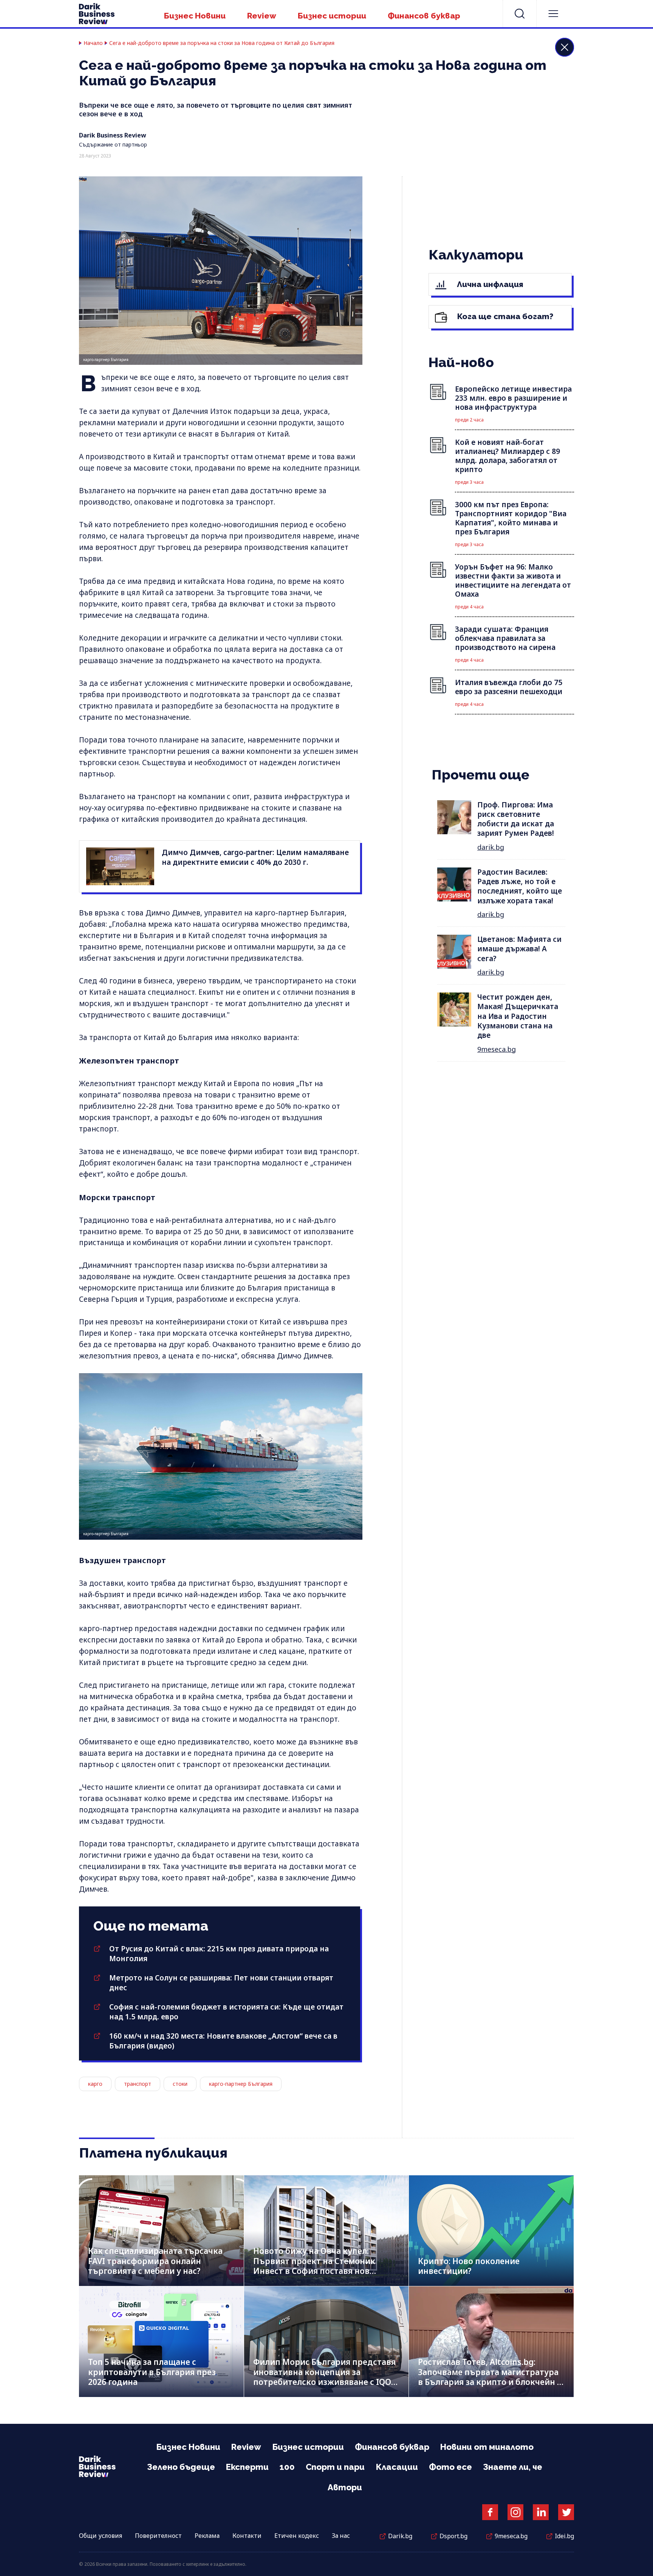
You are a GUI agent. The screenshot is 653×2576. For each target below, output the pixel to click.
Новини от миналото (487, 2447)
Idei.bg (564, 2536)
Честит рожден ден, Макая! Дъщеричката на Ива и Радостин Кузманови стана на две (518, 1016)
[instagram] (515, 2512)
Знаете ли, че (513, 2467)
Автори (345, 2487)
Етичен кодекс (297, 2536)
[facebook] (490, 2512)
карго (95, 2084)
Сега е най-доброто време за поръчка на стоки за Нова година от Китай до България (222, 43)
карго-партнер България (241, 2084)
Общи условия (101, 2536)
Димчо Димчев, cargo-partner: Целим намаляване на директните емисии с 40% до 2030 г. (255, 857)
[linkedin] (541, 2512)
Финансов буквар (424, 16)
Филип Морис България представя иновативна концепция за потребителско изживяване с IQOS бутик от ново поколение (324, 2377)
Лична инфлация (489, 284)
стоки (180, 2084)
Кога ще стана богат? (504, 316)
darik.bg (491, 847)
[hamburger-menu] (553, 14)
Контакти (247, 2536)
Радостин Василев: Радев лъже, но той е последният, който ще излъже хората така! (520, 886)
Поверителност (158, 2536)
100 (287, 2467)
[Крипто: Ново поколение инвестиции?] (491, 2231)
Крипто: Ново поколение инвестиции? (469, 2266)
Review (262, 16)
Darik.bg (400, 2536)
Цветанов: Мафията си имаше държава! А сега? (519, 949)
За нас (341, 2536)
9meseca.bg (497, 1049)
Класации (397, 2467)
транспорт (138, 2084)
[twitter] (566, 2512)
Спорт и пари (335, 2467)
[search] (520, 14)
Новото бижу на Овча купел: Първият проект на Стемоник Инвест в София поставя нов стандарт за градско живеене (314, 2266)
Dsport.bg (453, 2536)
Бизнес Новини (195, 16)
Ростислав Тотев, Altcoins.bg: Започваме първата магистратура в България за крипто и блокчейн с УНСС (490, 2377)
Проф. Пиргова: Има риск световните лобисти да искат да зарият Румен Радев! (516, 819)
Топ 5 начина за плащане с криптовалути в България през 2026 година (152, 2372)
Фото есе (450, 2467)
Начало (93, 43)
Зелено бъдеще (181, 2467)
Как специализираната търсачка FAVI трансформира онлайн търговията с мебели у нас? (155, 2261)
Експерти (247, 2467)
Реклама (207, 2536)
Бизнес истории (332, 16)
